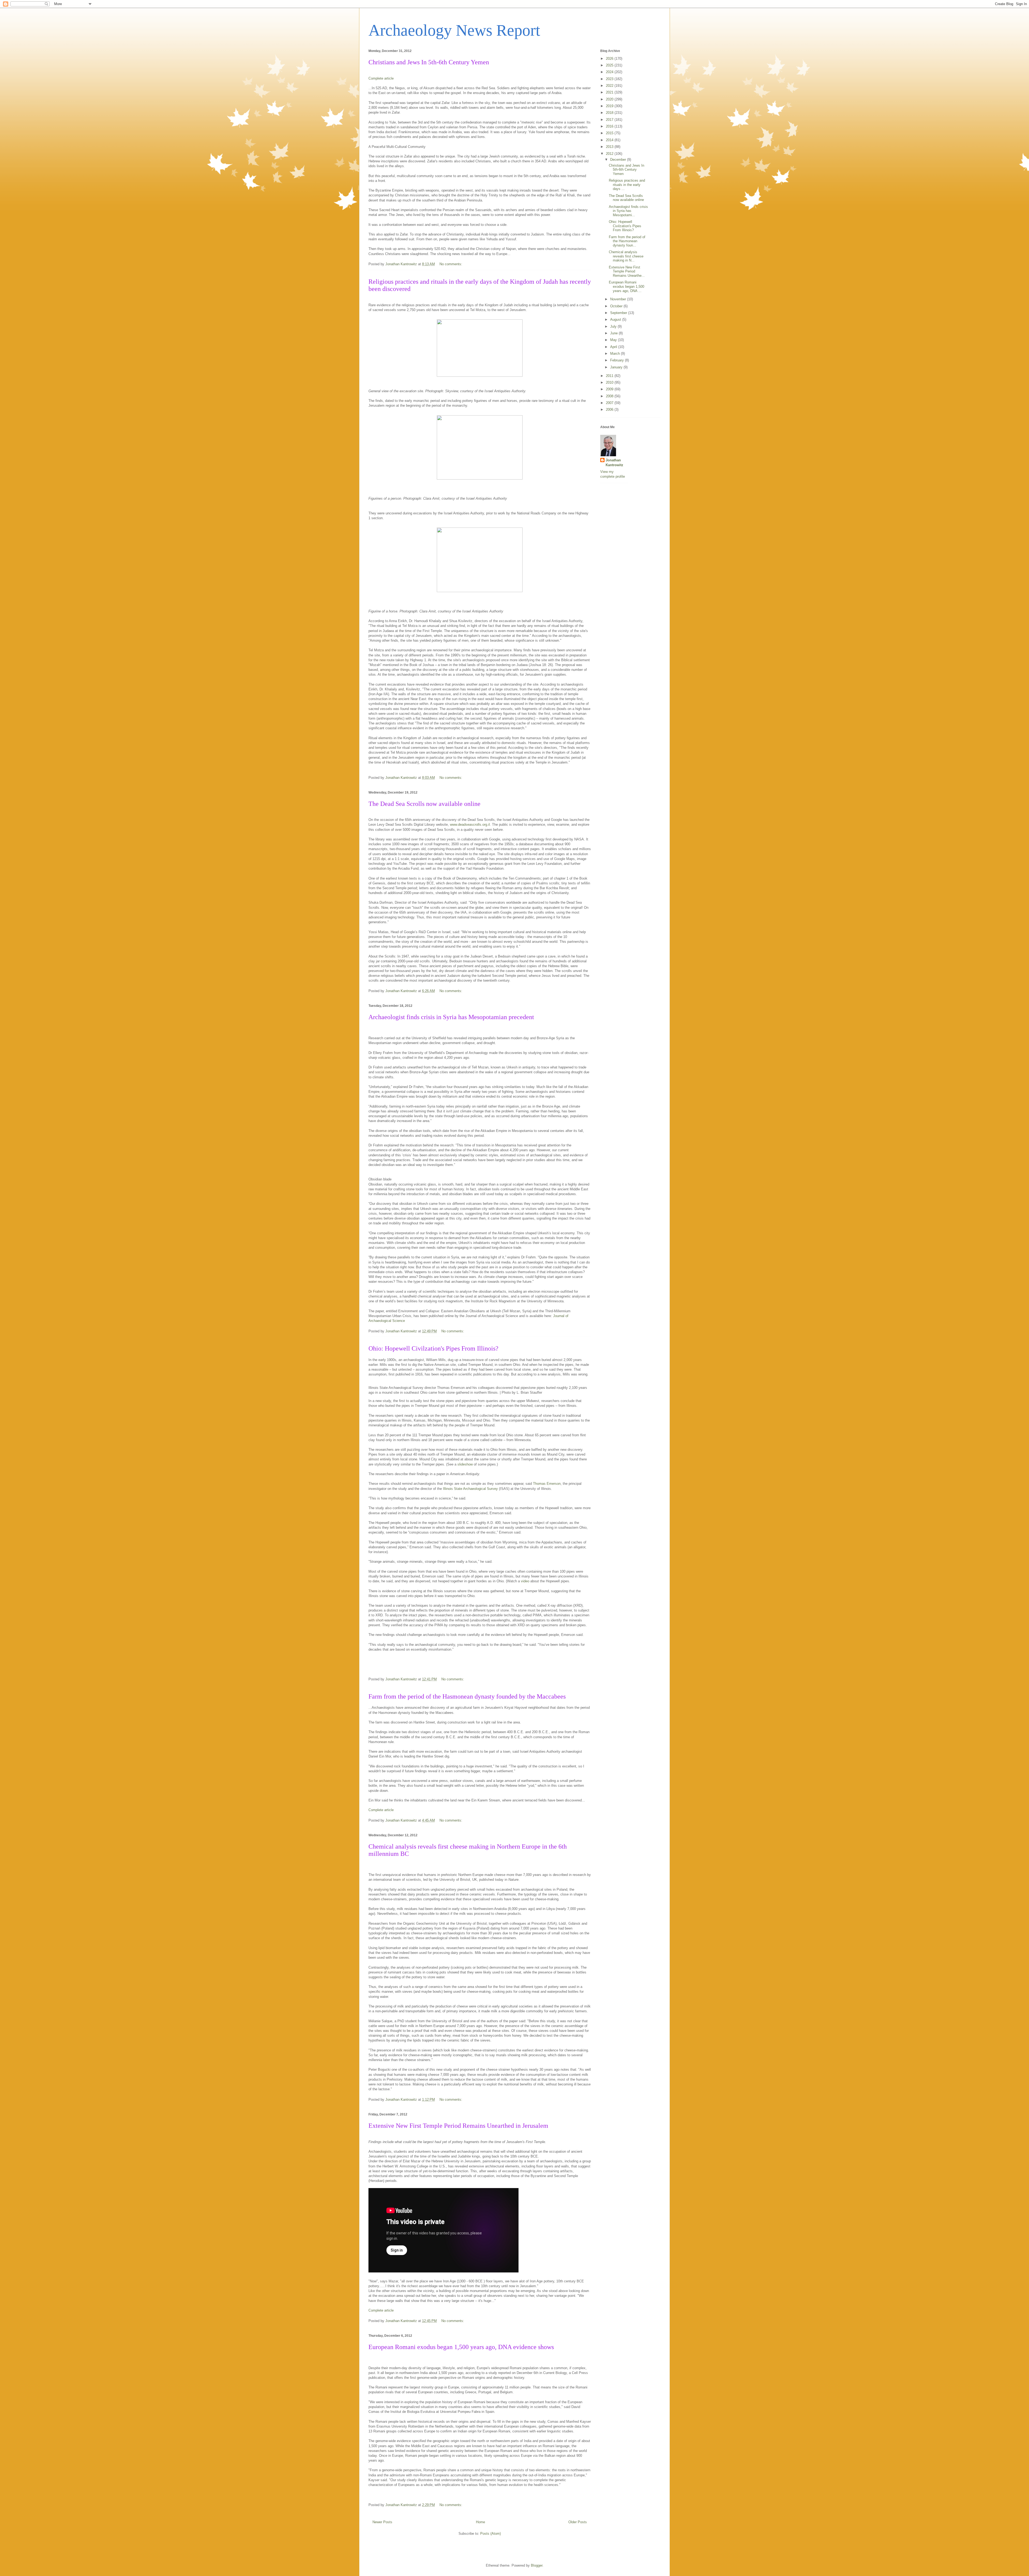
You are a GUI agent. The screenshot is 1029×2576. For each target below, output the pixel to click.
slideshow (465, 1464)
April (614, 347)
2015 (610, 133)
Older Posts (578, 2522)
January (617, 367)
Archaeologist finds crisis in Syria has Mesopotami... (628, 211)
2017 (610, 120)
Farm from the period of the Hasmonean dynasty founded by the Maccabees (467, 1696)
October (617, 306)
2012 (610, 154)
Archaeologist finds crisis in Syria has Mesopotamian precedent (451, 1017)
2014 (610, 140)
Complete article (381, 78)
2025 (610, 65)
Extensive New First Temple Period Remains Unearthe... (627, 271)
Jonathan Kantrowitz (614, 463)
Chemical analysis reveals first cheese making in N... (626, 256)
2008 (610, 396)
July (614, 326)
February (618, 360)
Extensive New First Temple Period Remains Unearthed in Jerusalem (458, 2126)
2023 (610, 79)
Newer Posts (382, 2522)
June (614, 333)
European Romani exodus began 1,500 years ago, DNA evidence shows (461, 2347)
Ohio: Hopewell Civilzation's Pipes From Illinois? (433, 1348)
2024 (610, 72)
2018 (610, 113)
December (619, 160)
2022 (610, 86)
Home (480, 2522)
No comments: (451, 264)
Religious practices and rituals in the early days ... (627, 185)
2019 (610, 106)
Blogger (537, 2565)
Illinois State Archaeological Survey (470, 1489)
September (619, 313)
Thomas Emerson (547, 1484)
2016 (610, 126)
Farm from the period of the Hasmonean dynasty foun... (627, 241)
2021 (610, 92)
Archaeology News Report (454, 30)
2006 (610, 410)
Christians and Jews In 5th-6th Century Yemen (429, 62)
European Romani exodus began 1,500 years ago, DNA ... (627, 286)
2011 (610, 376)
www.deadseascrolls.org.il (470, 825)
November (619, 299)
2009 (610, 389)
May (614, 340)
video (525, 1581)
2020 (610, 99)
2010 (610, 382)
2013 (610, 147)
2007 (610, 403)
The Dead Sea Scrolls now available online (424, 804)
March (616, 354)
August (616, 319)
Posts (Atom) (491, 2534)
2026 (610, 59)
